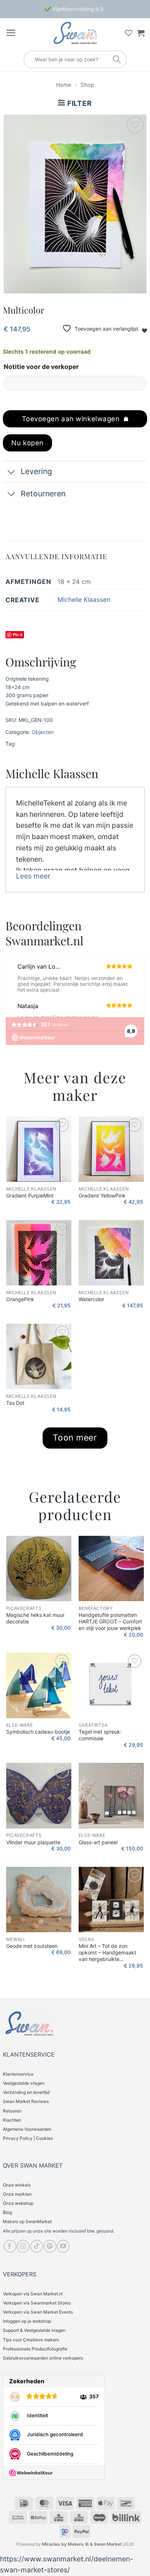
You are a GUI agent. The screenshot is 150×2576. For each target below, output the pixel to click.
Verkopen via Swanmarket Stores (37, 2303)
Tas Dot (15, 1403)
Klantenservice (18, 2074)
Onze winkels (17, 2185)
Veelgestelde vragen (24, 2083)
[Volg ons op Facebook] (10, 2246)
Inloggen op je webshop (27, 2321)
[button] (11, 33)
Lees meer (33, 876)
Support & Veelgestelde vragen (34, 2330)
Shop (87, 85)
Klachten (12, 2120)
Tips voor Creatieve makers (31, 2340)
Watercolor (91, 1299)
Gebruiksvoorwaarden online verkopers (43, 2358)
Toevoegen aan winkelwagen (71, 419)
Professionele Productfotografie (35, 2349)
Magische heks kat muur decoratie (35, 1618)
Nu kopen (27, 443)
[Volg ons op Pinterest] (50, 2246)
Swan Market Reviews (26, 2101)
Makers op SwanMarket (27, 2221)
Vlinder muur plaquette (33, 1842)
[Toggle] (11, 472)
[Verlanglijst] (129, 33)
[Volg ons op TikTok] (37, 2246)
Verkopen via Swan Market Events (38, 2312)
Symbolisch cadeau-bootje (38, 1732)
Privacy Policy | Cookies (28, 2138)
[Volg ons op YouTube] (63, 2246)
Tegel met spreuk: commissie (100, 1735)
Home (64, 85)
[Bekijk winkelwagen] (141, 33)
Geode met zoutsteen (32, 1946)
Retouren (12, 2111)
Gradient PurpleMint (30, 1195)
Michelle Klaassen (84, 599)
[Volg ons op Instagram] (23, 2246)
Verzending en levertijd (26, 2092)
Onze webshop (18, 2203)
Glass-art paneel (98, 1842)
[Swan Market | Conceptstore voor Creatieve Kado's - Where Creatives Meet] (75, 33)
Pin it (18, 635)
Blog (7, 2212)
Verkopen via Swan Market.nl (33, 2294)
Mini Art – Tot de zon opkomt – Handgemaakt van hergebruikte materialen (107, 1953)
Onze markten (17, 2194)
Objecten (43, 732)
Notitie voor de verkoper (41, 367)
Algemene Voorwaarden (27, 2129)
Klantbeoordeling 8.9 (77, 9)
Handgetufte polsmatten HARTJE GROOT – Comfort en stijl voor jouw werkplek (110, 1621)
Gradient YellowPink (102, 1195)
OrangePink (20, 1299)
